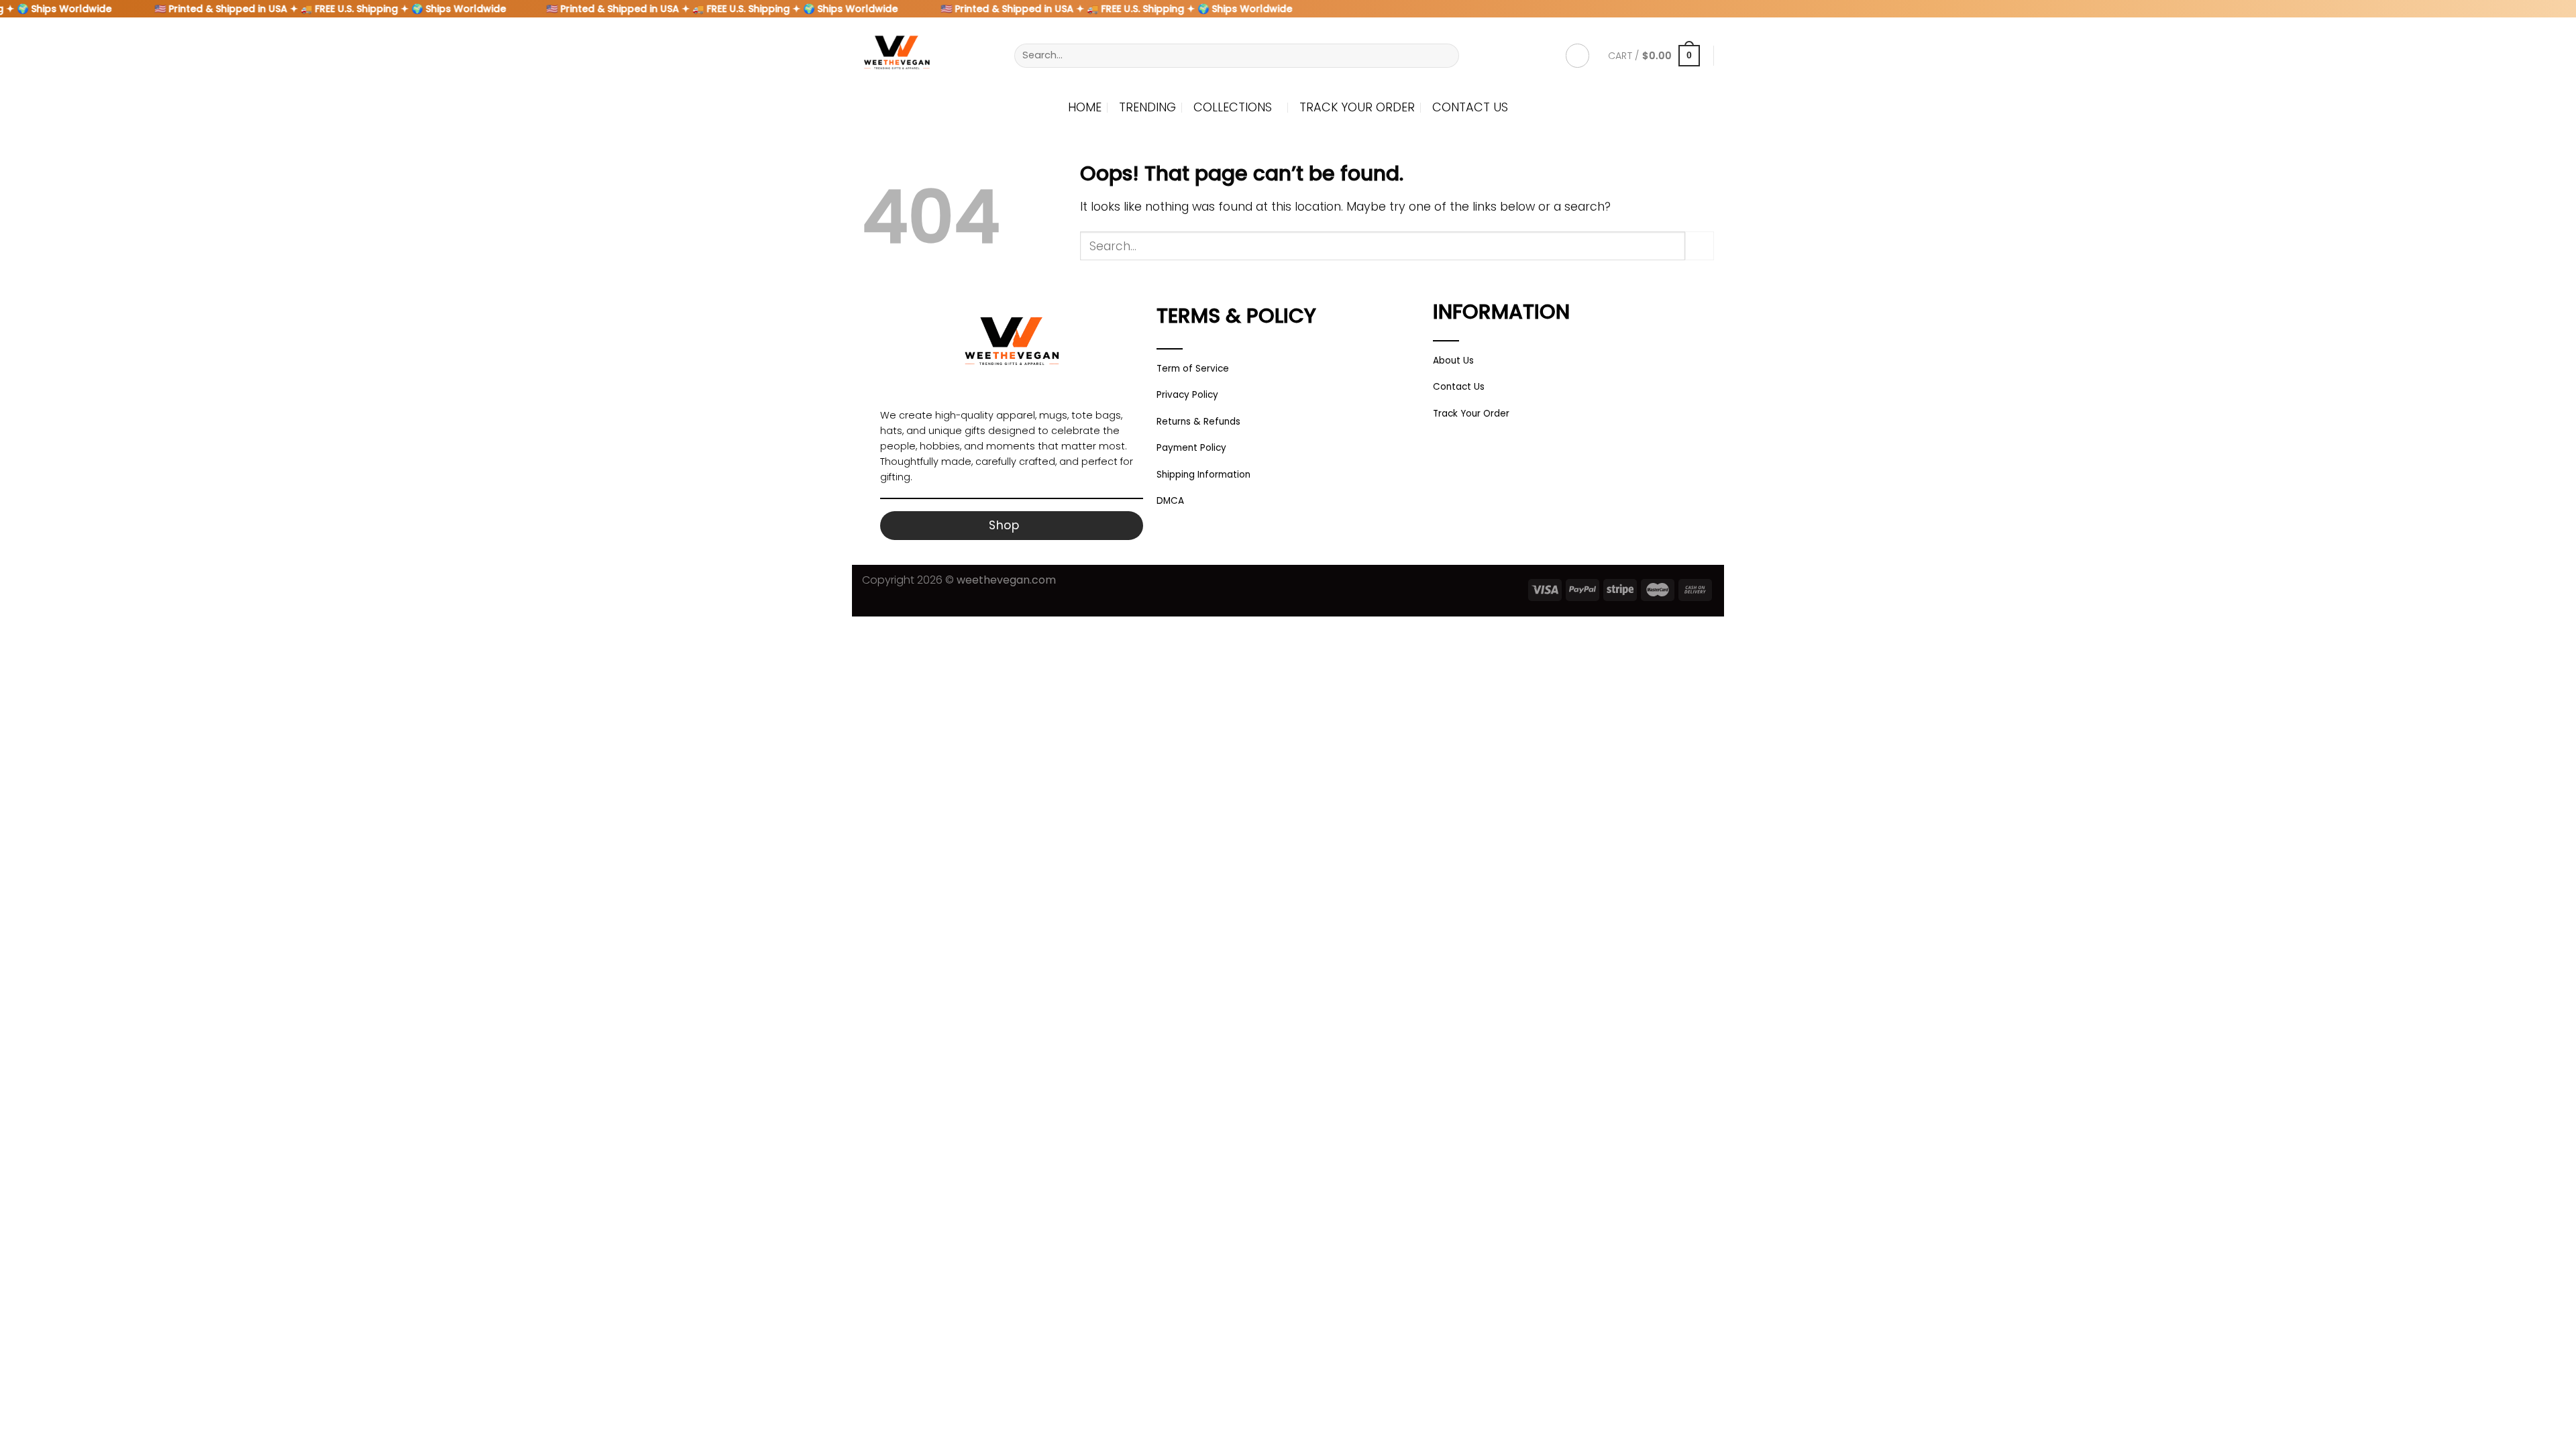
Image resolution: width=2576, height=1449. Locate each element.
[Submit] (1445, 55)
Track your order (1357, 107)
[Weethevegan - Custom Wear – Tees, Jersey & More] (928, 56)
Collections (1233, 107)
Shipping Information (1203, 475)
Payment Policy (1191, 448)
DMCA (1170, 501)
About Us (1453, 361)
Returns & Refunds (1198, 422)
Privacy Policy (1187, 395)
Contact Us (1470, 107)
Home (1085, 107)
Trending (1147, 107)
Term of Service (1193, 369)
